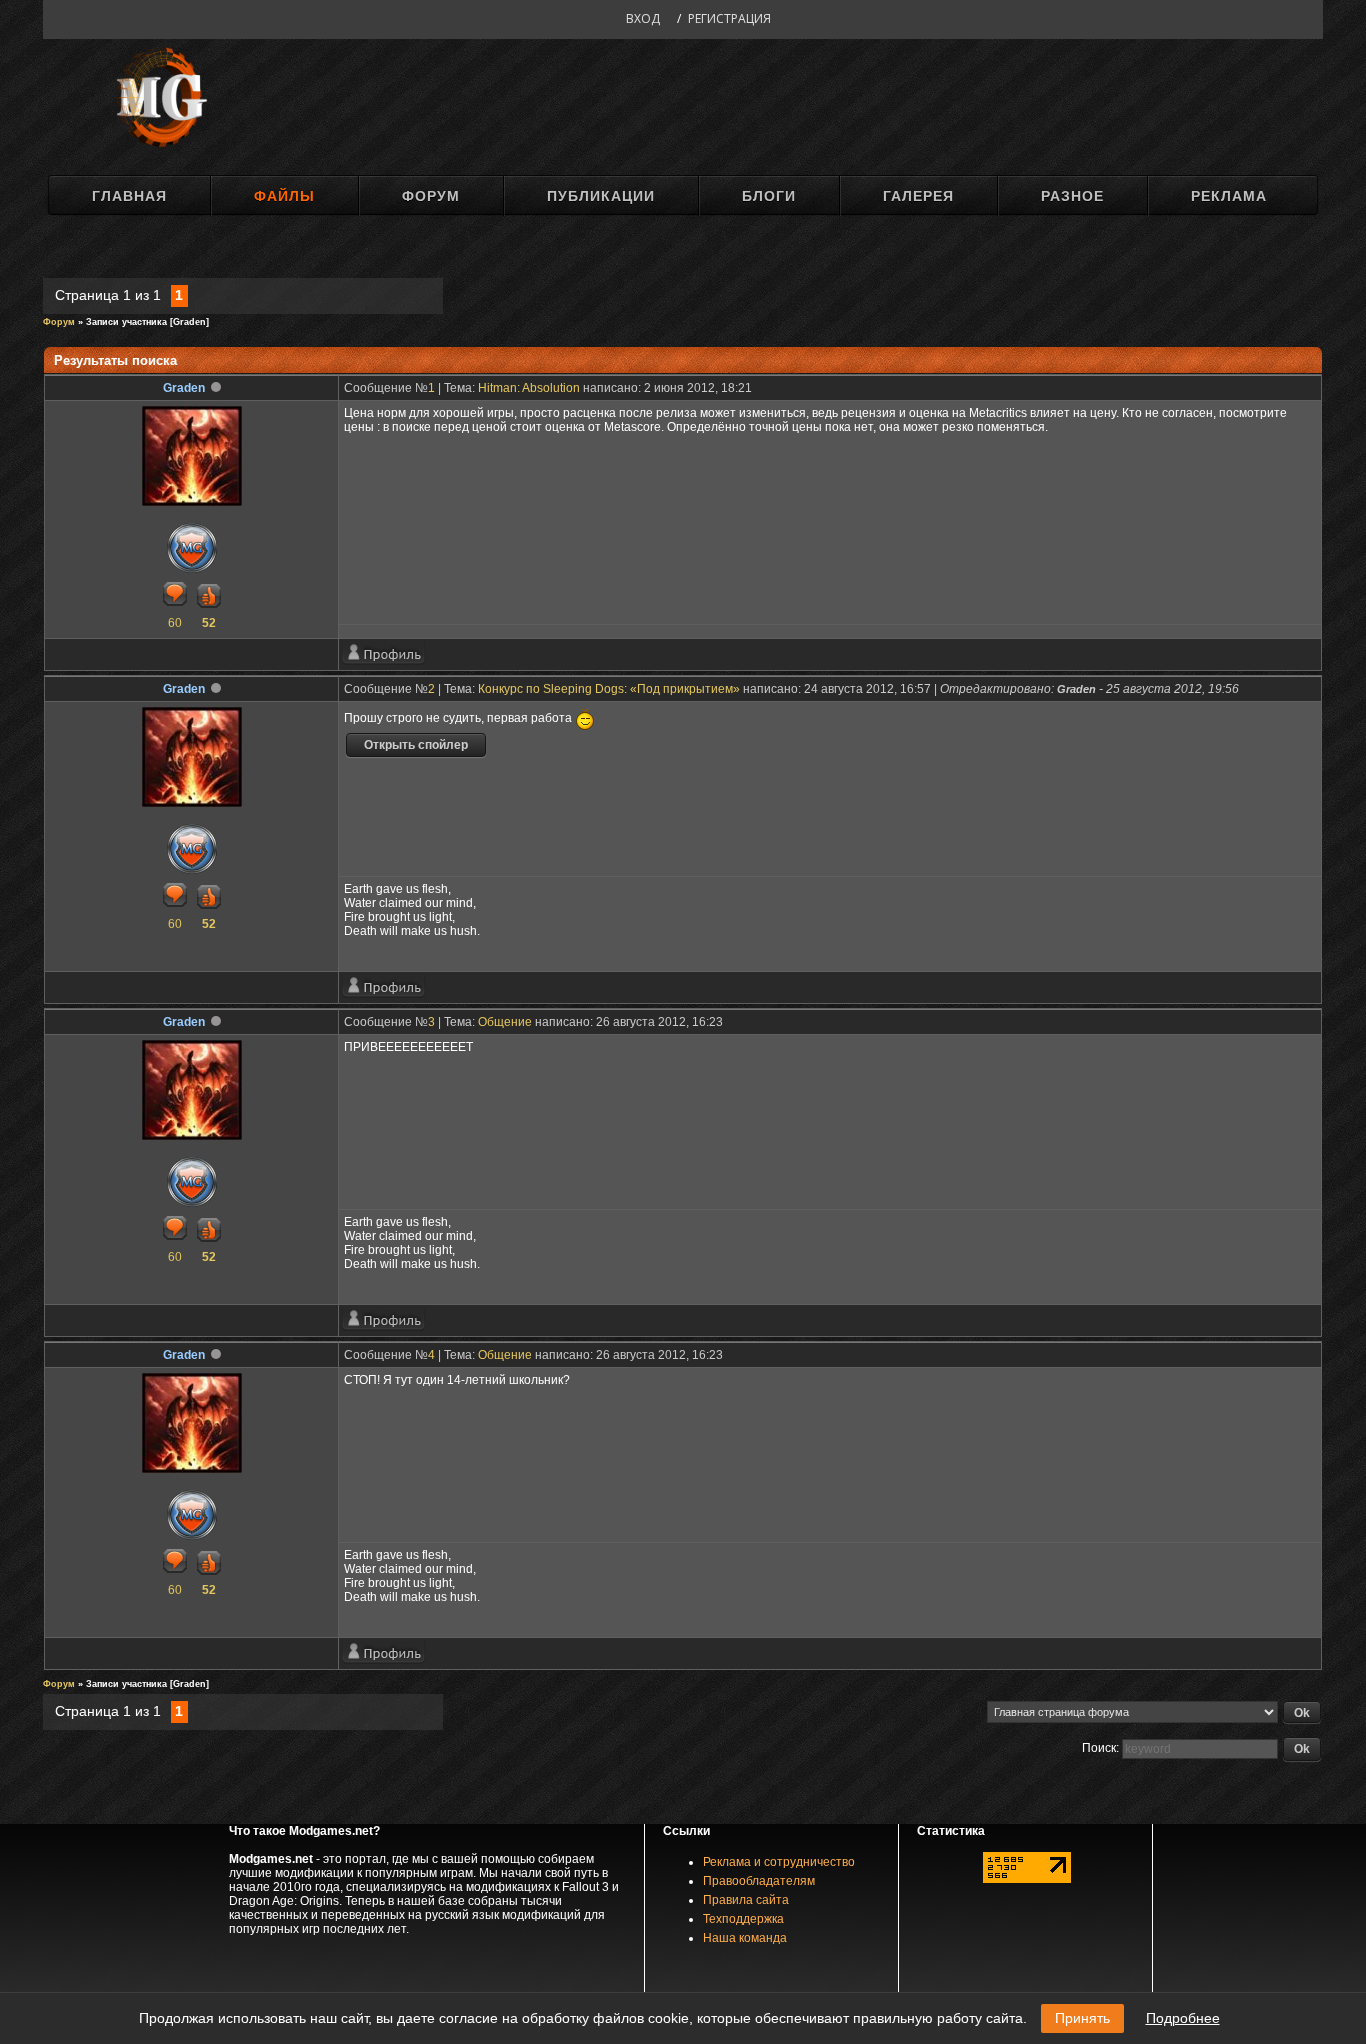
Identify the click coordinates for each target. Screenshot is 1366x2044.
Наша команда (745, 1938)
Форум (431, 196)
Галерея (918, 196)
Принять (1082, 2018)
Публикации (601, 196)
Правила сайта (746, 1900)
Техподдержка (743, 1919)
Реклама (1229, 196)
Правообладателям (759, 1881)
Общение (505, 1022)
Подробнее (1183, 2018)
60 (175, 623)
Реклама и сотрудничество (779, 1862)
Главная (129, 196)
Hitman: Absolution (529, 388)
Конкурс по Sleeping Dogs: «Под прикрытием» (609, 689)
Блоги (769, 196)
